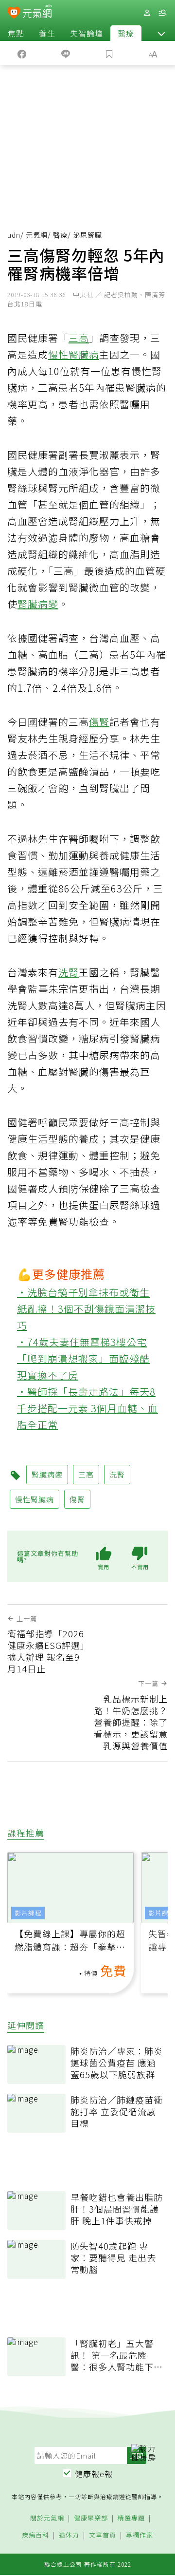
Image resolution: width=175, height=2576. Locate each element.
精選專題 (131, 2518)
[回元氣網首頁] (37, 12)
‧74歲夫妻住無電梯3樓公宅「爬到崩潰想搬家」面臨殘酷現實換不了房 (83, 1358)
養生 (47, 33)
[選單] (162, 13)
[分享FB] (22, 53)
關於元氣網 (47, 2518)
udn (14, 235)
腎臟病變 (38, 604)
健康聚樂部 (91, 2518)
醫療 (126, 33)
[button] (161, 33)
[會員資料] (147, 13)
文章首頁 (103, 2535)
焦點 (16, 33)
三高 (79, 338)
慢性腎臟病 (74, 354)
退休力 (69, 2535)
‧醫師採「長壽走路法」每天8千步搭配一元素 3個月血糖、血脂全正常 (87, 1408)
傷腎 (99, 722)
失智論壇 (87, 33)
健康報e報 (94, 2474)
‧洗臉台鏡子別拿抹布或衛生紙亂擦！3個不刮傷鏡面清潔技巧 (86, 1309)
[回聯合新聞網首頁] (14, 14)
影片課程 (28, 1913)
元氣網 (37, 235)
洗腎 (69, 972)
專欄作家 (140, 2535)
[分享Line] (66, 53)
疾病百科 (35, 2535)
